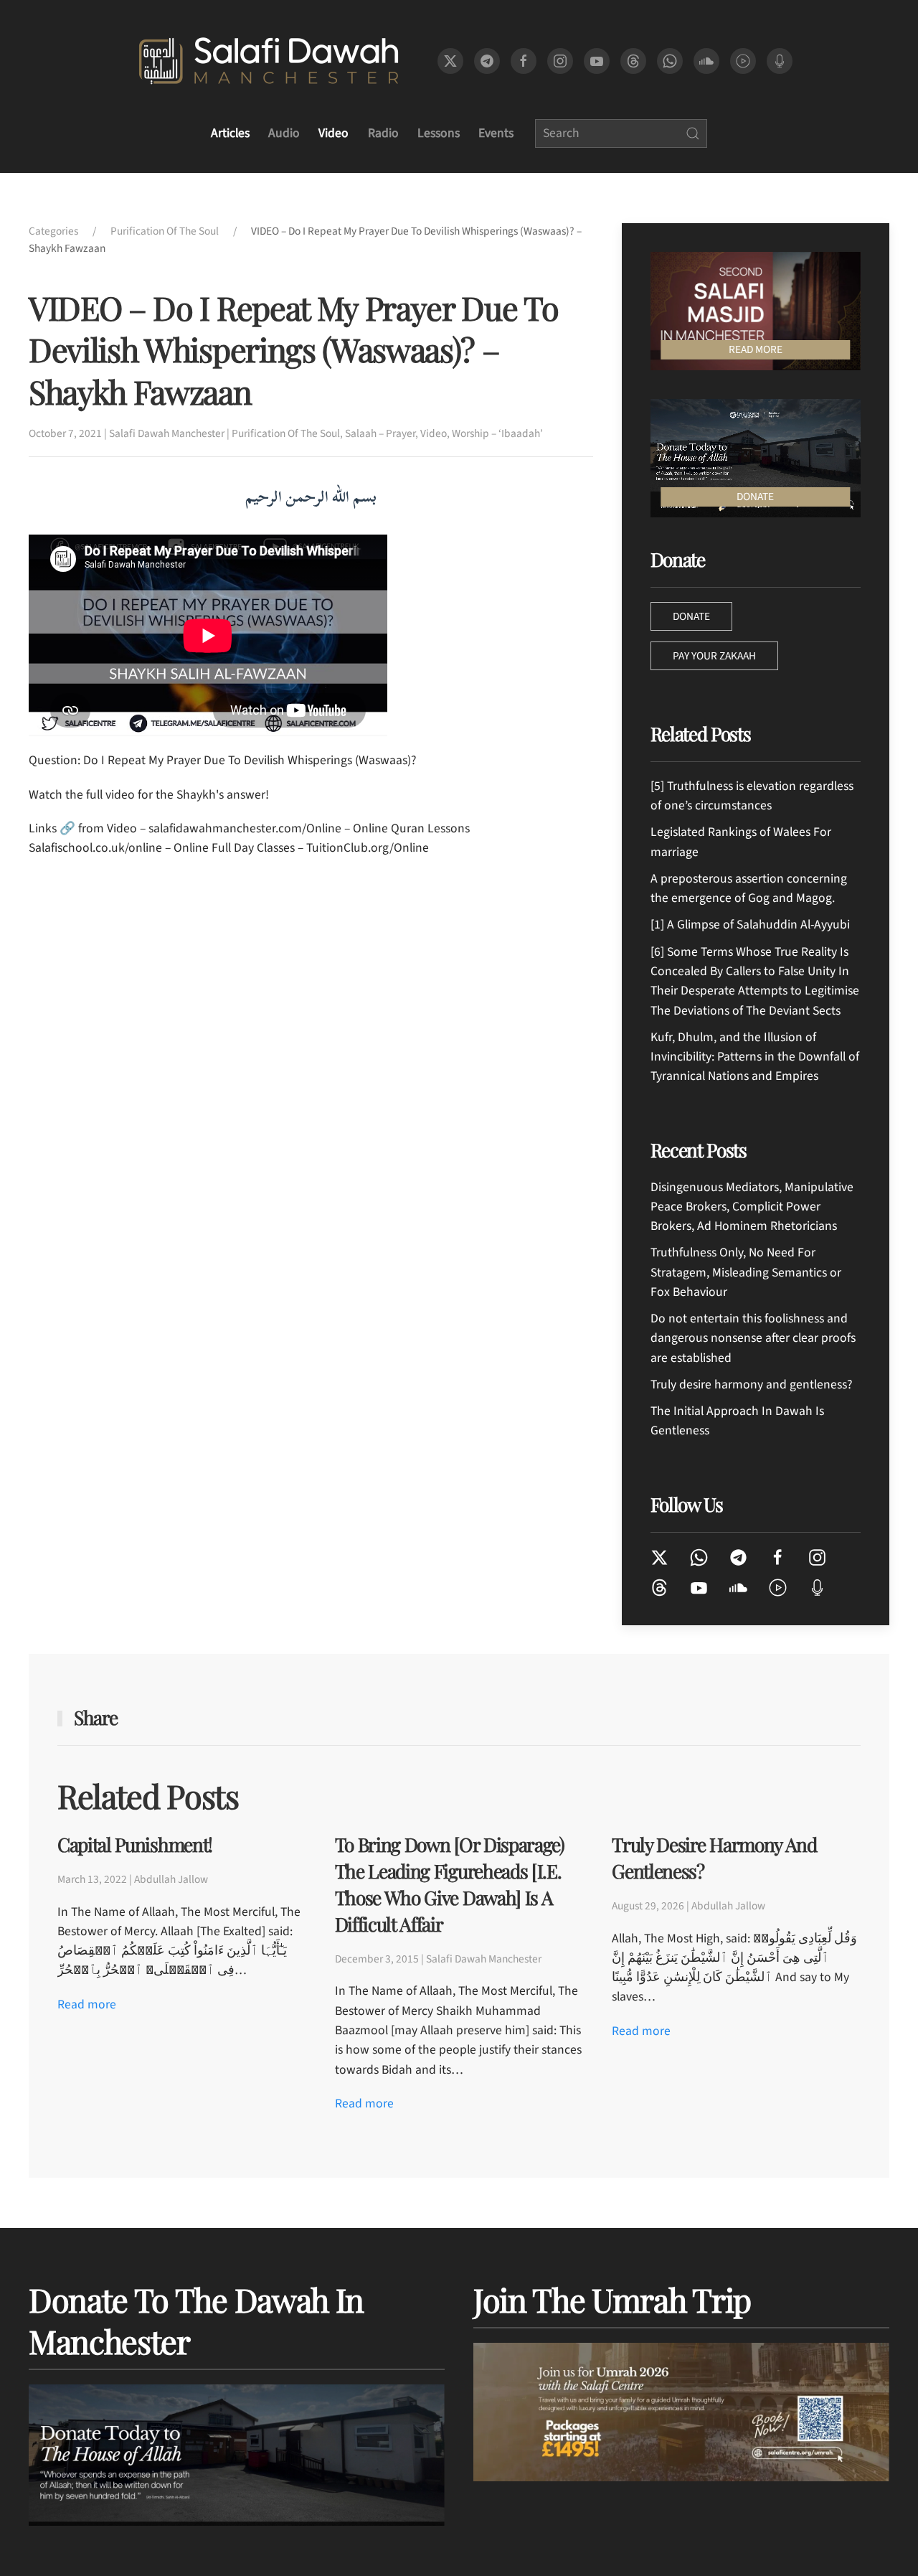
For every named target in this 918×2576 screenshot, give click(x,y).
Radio (383, 133)
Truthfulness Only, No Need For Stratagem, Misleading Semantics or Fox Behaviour (746, 1272)
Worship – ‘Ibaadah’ (497, 433)
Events (496, 133)
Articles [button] (230, 133)
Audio (284, 133)
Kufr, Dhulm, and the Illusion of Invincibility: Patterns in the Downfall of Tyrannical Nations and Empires (755, 1057)
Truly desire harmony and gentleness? (751, 1385)
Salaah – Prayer (380, 433)
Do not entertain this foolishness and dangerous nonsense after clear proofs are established (753, 1338)
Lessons (439, 133)
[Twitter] (659, 1557)
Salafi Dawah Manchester (167, 433)
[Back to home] (269, 61)
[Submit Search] (693, 133)
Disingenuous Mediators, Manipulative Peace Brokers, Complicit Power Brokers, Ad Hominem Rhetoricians (752, 1207)
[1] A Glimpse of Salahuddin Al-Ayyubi (750, 925)
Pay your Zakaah (714, 656)
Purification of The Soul (286, 433)
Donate (691, 616)
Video (333, 133)
